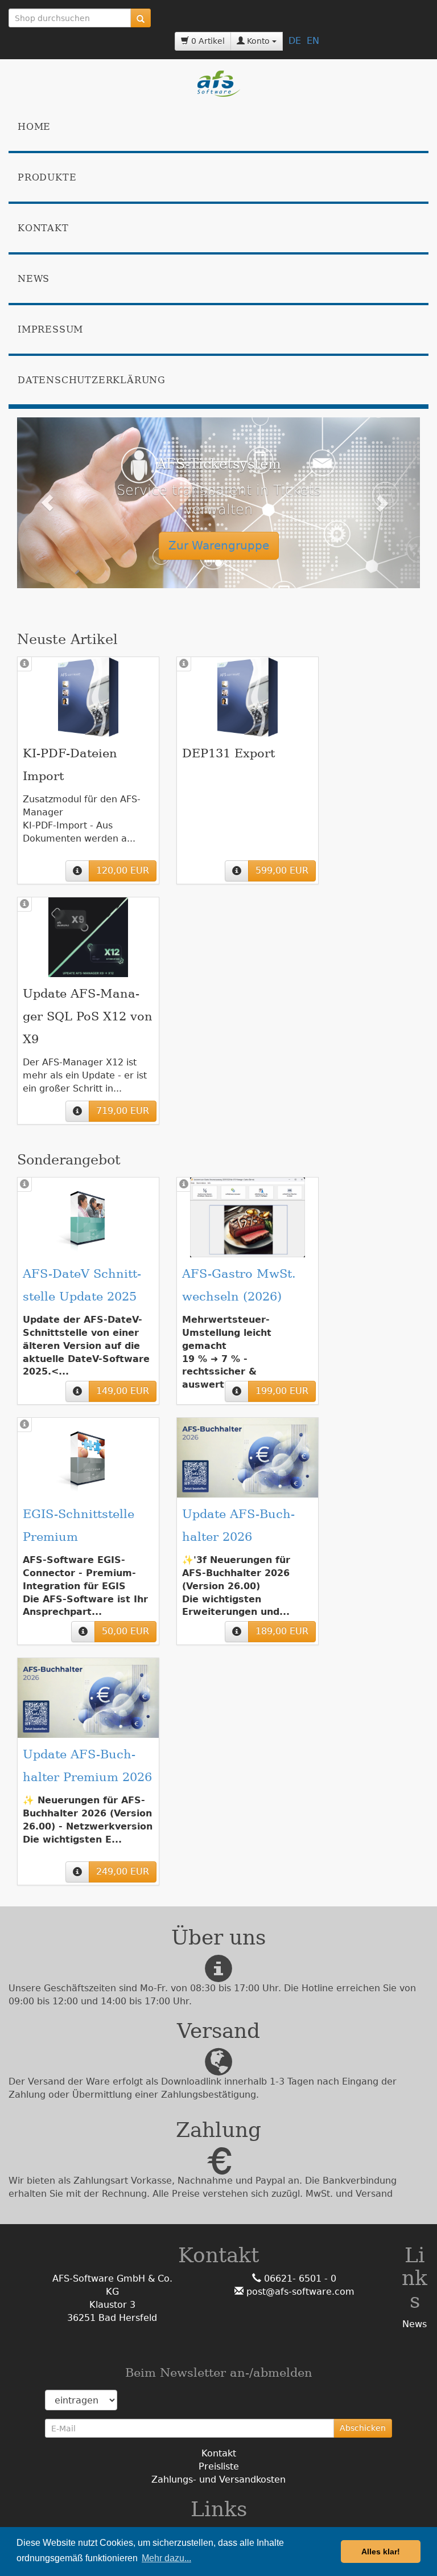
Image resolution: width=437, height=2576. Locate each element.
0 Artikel (207, 41)
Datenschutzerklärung (92, 380)
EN (313, 41)
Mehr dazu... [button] (166, 2558)
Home (34, 127)
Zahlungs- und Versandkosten (218, 2479)
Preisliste (219, 2466)
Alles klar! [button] (381, 2552)
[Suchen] (141, 18)
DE (295, 41)
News (34, 279)
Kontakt (43, 228)
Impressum (50, 329)
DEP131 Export (228, 753)
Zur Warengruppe (219, 545)
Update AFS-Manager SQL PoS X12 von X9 (88, 1016)
